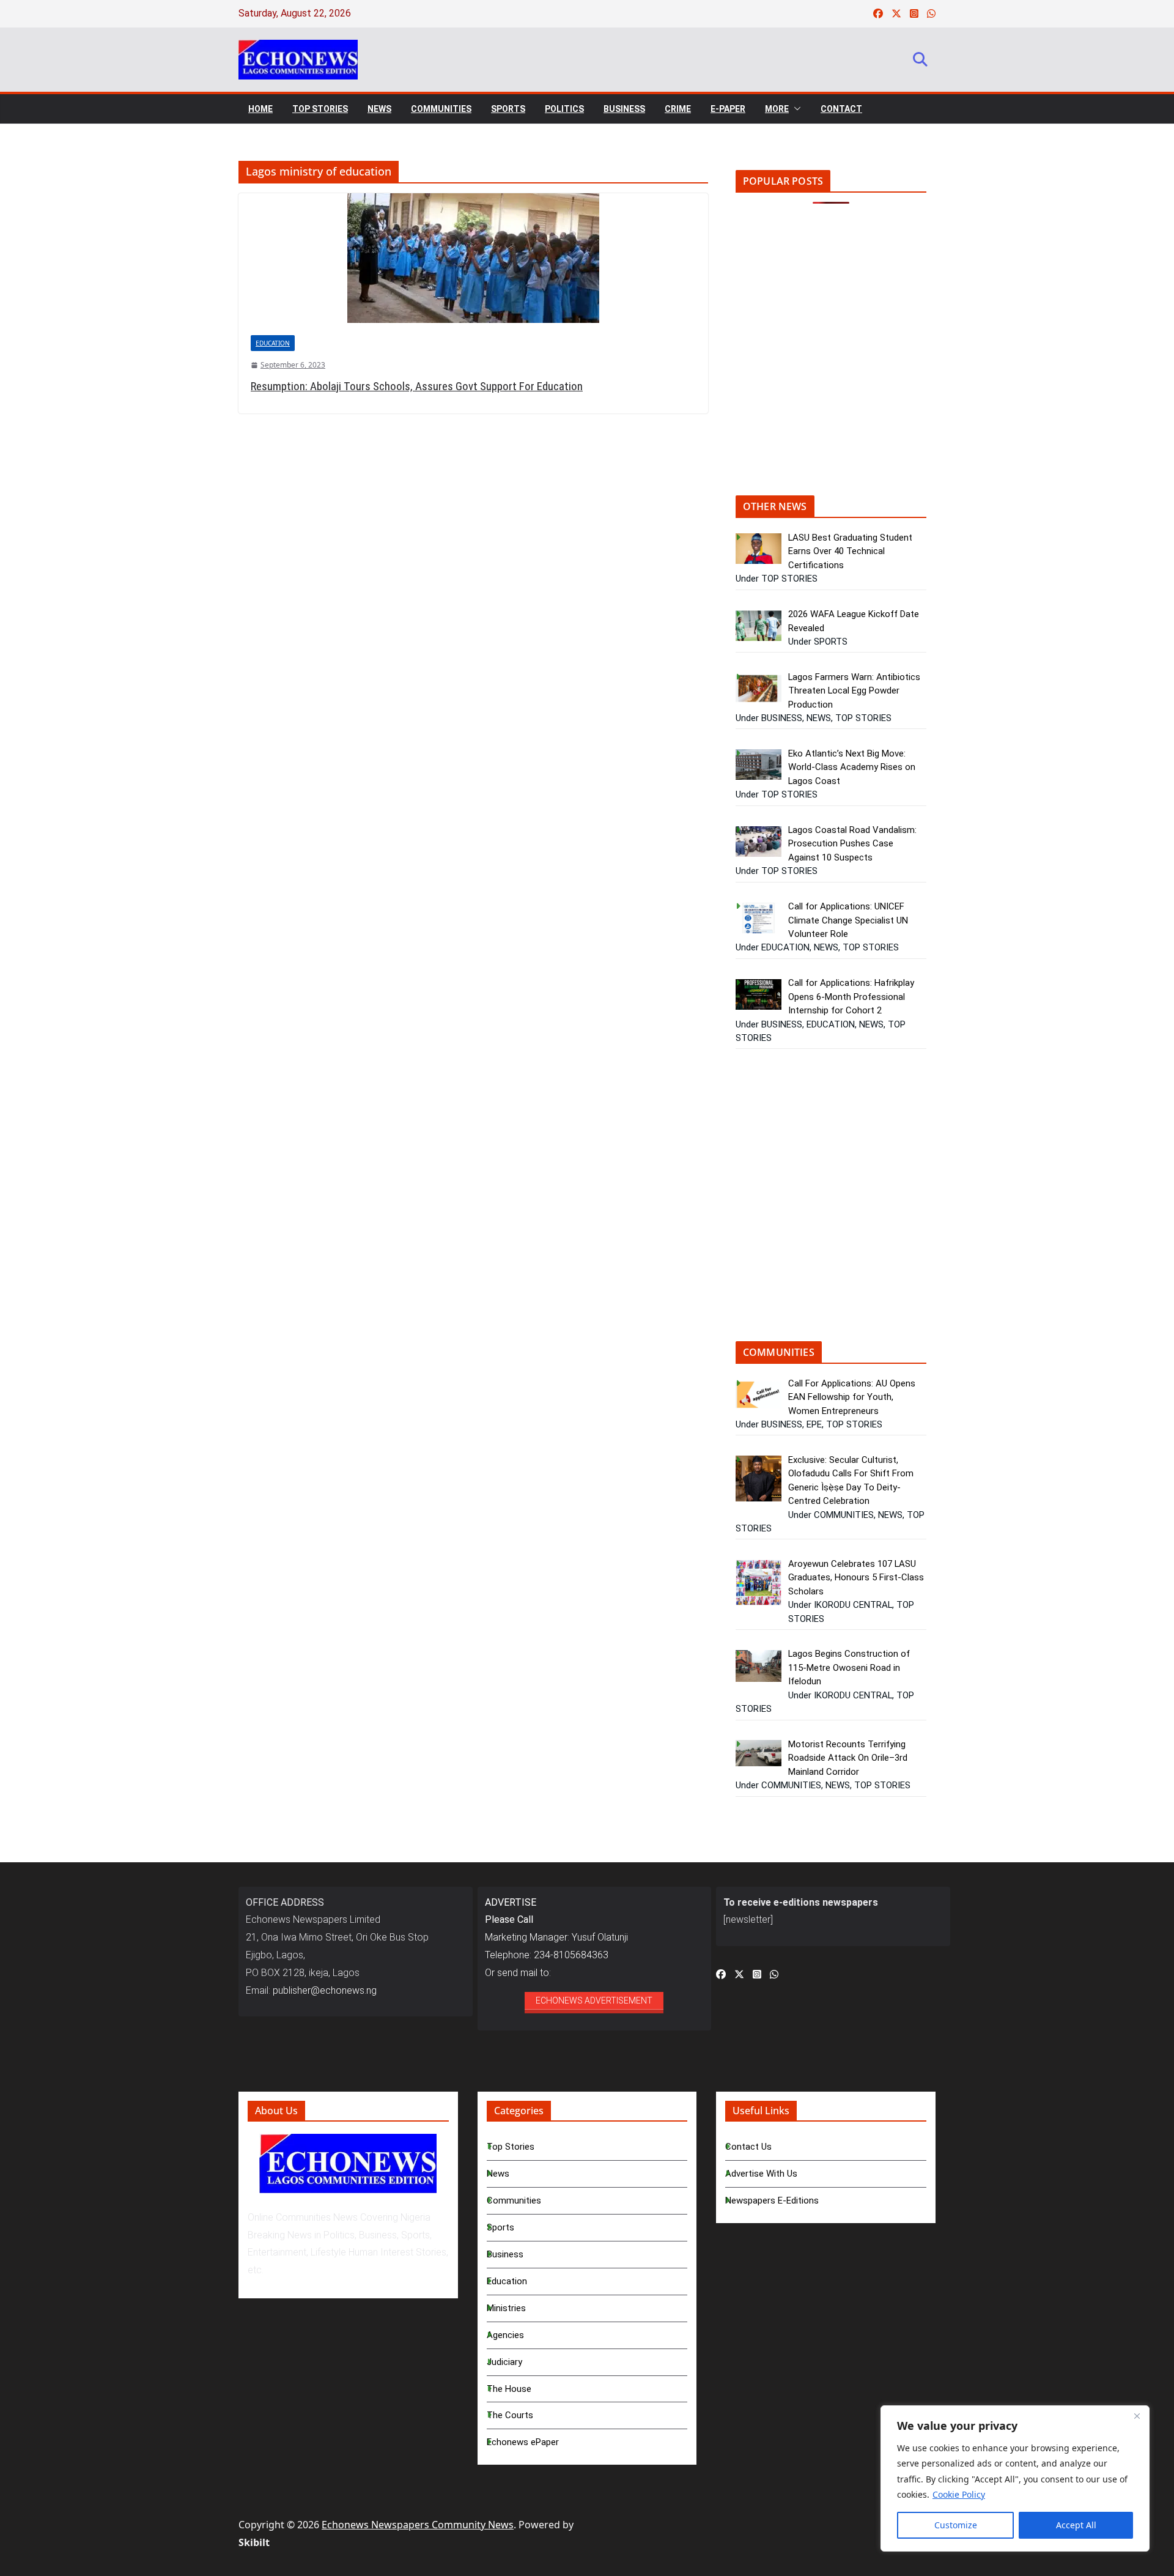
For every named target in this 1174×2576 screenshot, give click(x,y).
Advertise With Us (761, 2174)
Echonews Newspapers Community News (418, 2525)
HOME (260, 109)
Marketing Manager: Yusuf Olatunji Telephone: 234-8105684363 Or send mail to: (556, 1938)
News (498, 2174)
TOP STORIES (320, 109)
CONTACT (841, 109)
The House (509, 2389)
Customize (956, 2525)
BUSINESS (624, 109)
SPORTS (508, 109)
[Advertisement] (838, 358)
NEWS (379, 109)
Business (505, 2254)
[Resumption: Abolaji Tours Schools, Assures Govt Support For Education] (473, 258)
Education (507, 2281)
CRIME (678, 109)
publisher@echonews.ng (325, 1990)
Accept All (1076, 2525)
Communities (514, 2200)
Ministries (506, 2308)
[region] (1015, 2478)
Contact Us (748, 2147)
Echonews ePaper (523, 2442)
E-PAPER (728, 109)
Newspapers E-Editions (772, 2200)
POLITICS (564, 109)
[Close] (1137, 2416)
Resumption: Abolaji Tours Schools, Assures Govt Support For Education (417, 386)
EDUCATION (273, 343)
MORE (777, 109)
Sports (500, 2227)
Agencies (505, 2335)
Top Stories (511, 2147)
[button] (795, 109)
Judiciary (504, 2362)
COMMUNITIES (441, 109)
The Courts (510, 2415)
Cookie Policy (959, 2494)
